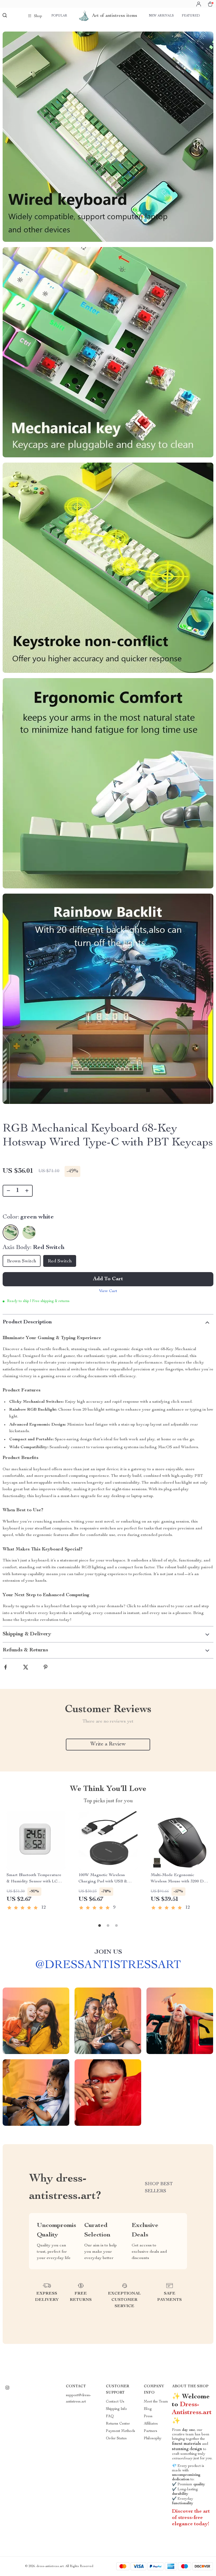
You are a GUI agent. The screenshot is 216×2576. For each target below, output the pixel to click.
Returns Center (118, 2424)
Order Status (116, 2439)
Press (148, 2416)
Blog (148, 2409)
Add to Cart (108, 1279)
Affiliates (151, 2424)
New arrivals (161, 16)
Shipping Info (116, 2409)
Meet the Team (156, 2402)
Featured (191, 16)
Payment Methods (121, 2431)
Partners (151, 2431)
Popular (59, 16)
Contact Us (115, 2402)
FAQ (110, 2416)
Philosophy (153, 2439)
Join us (108, 1952)
